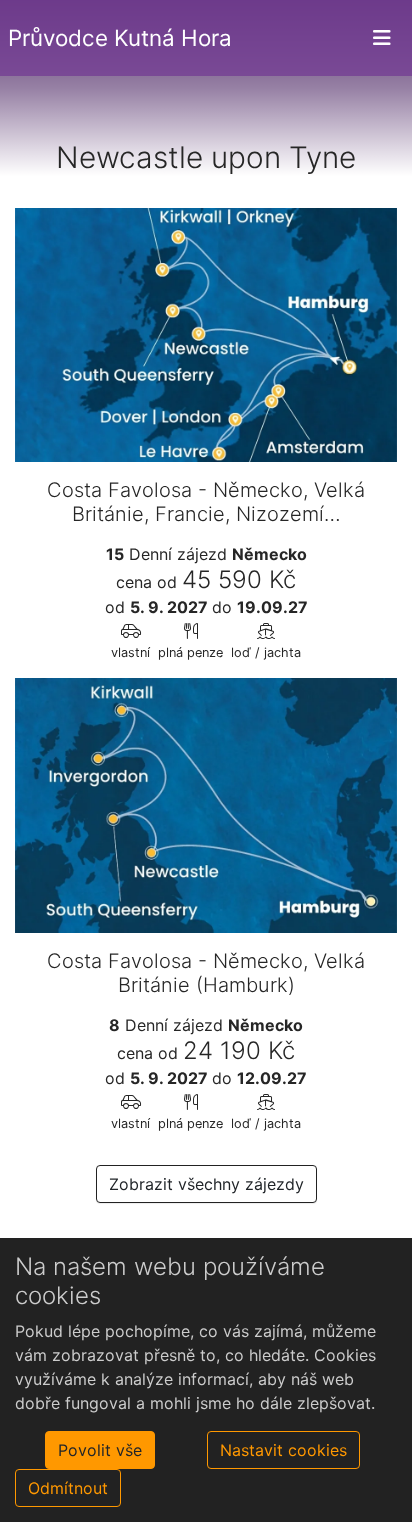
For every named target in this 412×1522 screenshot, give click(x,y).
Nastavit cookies (283, 1450)
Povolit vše (100, 1450)
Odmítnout (68, 1488)
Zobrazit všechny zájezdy (206, 1184)
